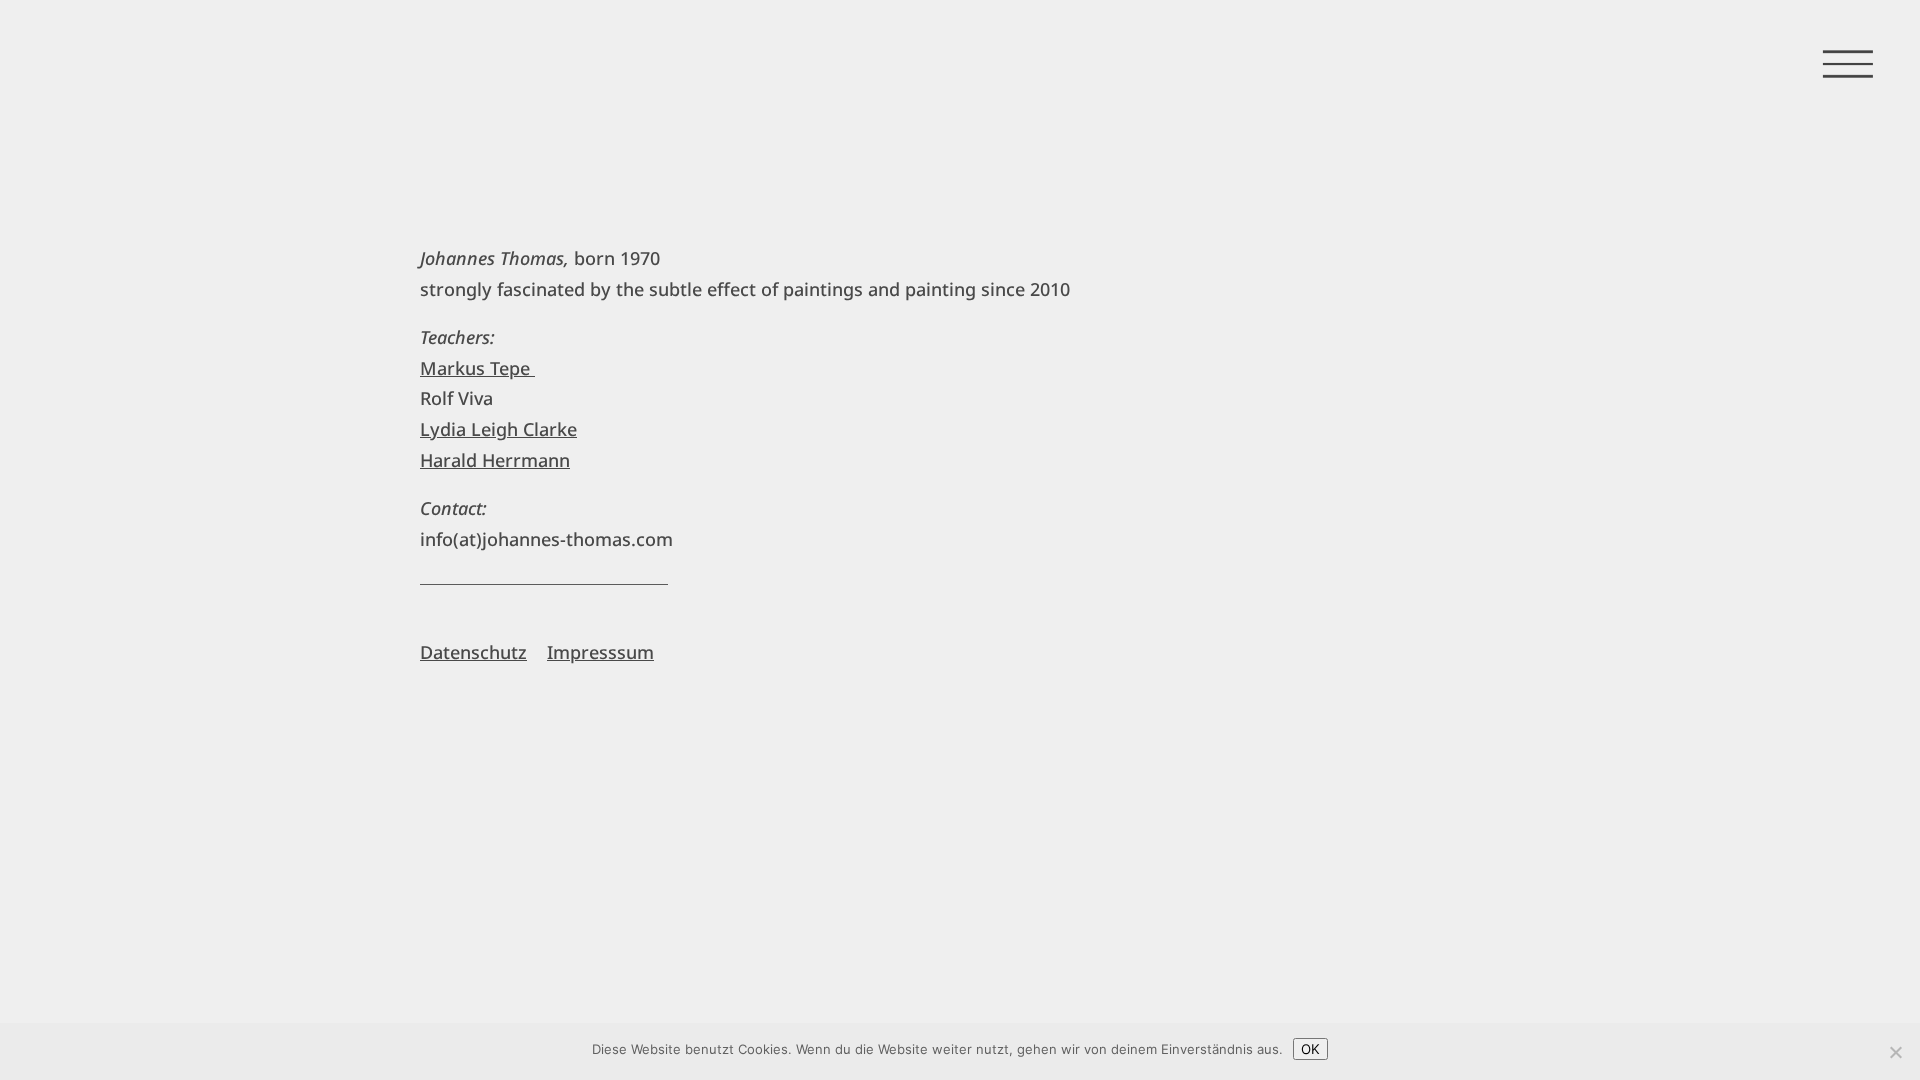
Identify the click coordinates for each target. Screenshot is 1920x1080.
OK (1310, 1049)
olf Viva (462, 398)
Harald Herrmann (495, 460)
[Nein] (1895, 1052)
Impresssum (600, 652)
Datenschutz (473, 652)
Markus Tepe (477, 368)
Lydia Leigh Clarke (498, 429)
